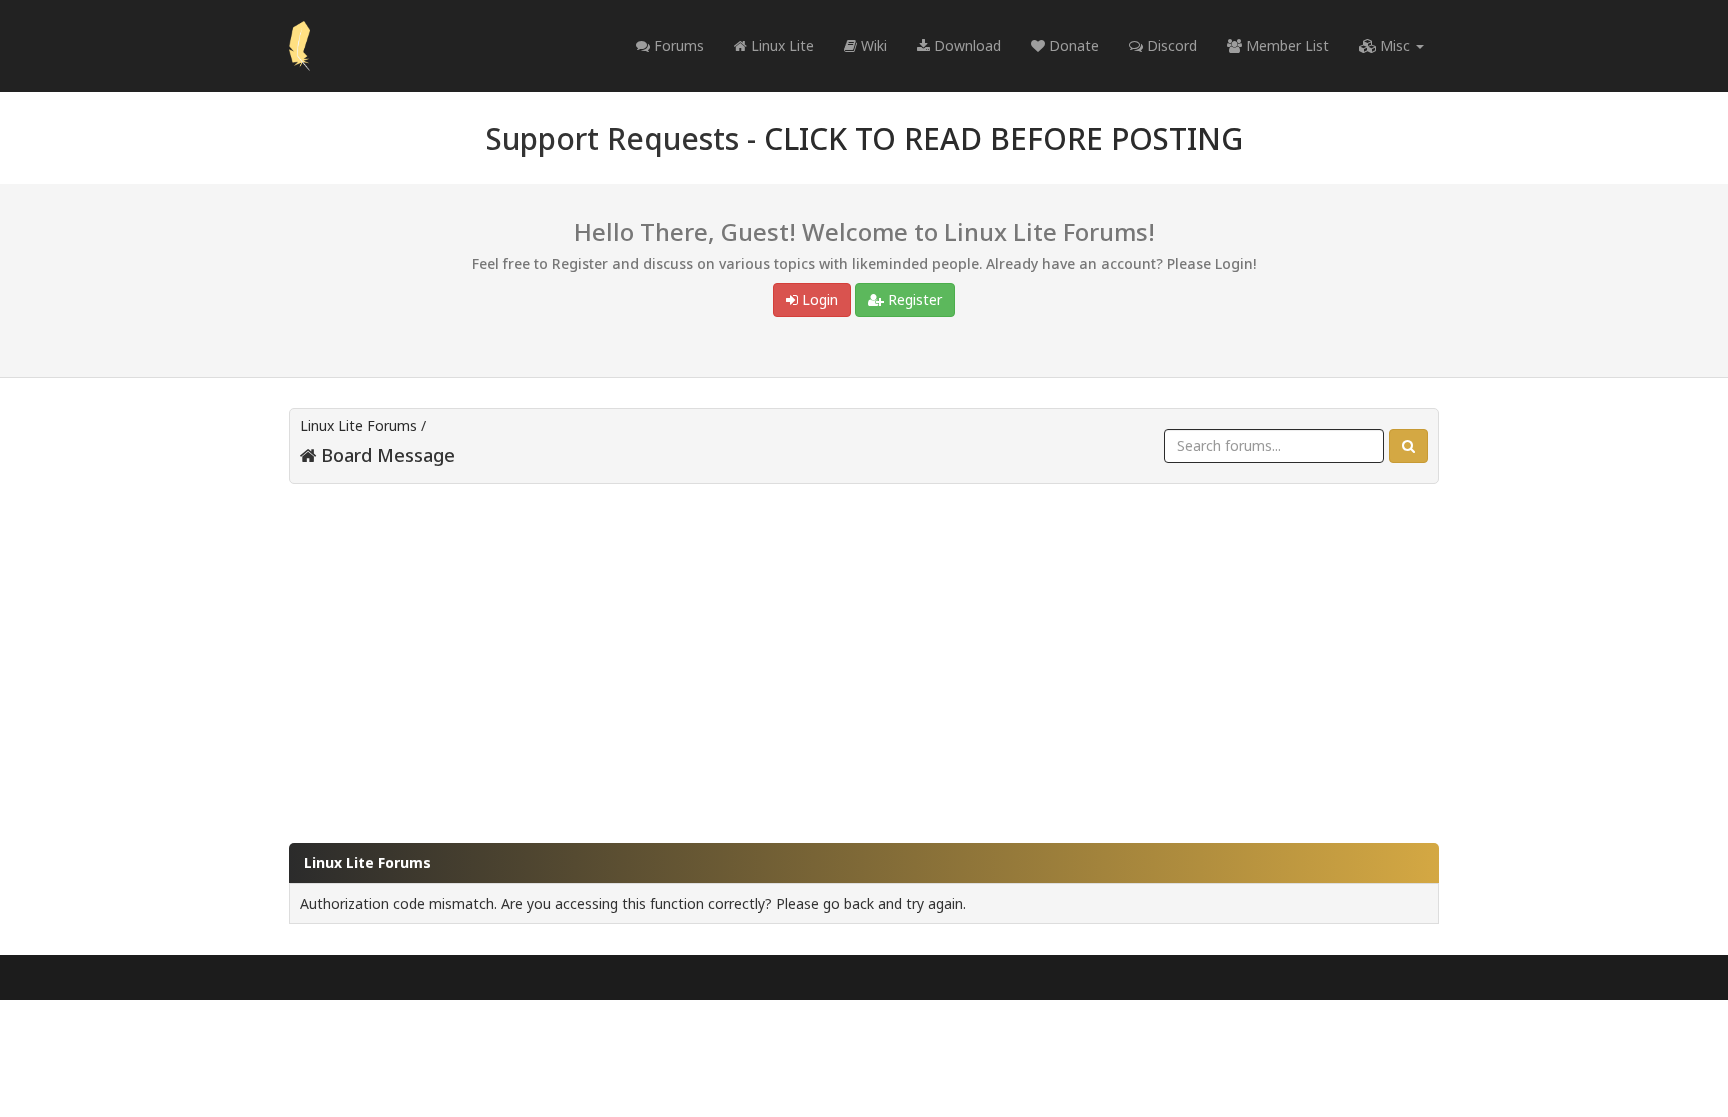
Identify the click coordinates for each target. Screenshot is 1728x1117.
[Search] (1408, 446)
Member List (1285, 45)
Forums (677, 45)
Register (913, 299)
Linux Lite (780, 45)
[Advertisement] (864, 654)
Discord (1170, 45)
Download (965, 45)
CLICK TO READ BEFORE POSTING (1003, 138)
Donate (1072, 45)
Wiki (872, 45)
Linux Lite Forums (358, 425)
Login (818, 299)
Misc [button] (1395, 45)
